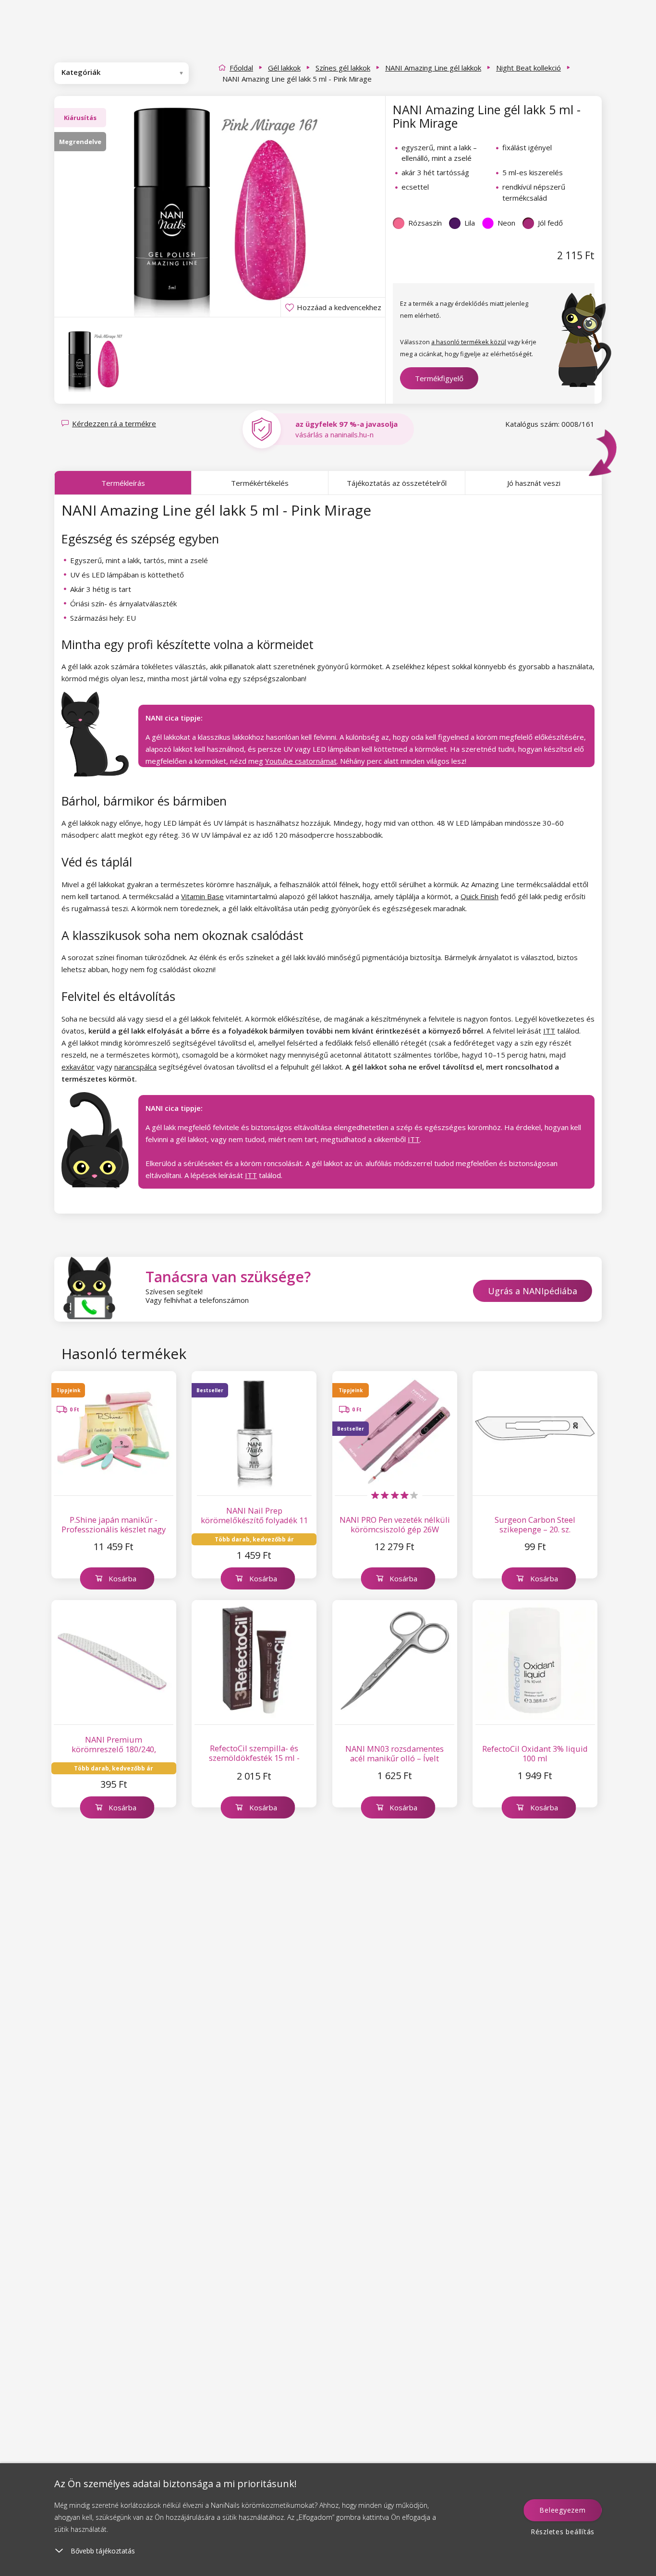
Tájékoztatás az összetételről (397, 483)
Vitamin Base (202, 896)
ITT (549, 1031)
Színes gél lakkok (343, 68)
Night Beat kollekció (528, 68)
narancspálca (135, 1067)
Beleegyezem (562, 2510)
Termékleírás (123, 483)
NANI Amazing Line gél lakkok (433, 68)
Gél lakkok (284, 68)
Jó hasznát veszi (534, 483)
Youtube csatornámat (301, 761)
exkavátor (78, 1067)
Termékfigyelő (439, 378)
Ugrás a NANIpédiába (533, 1291)
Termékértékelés (260, 483)
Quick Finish (480, 896)
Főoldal (241, 68)
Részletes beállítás (563, 2532)
